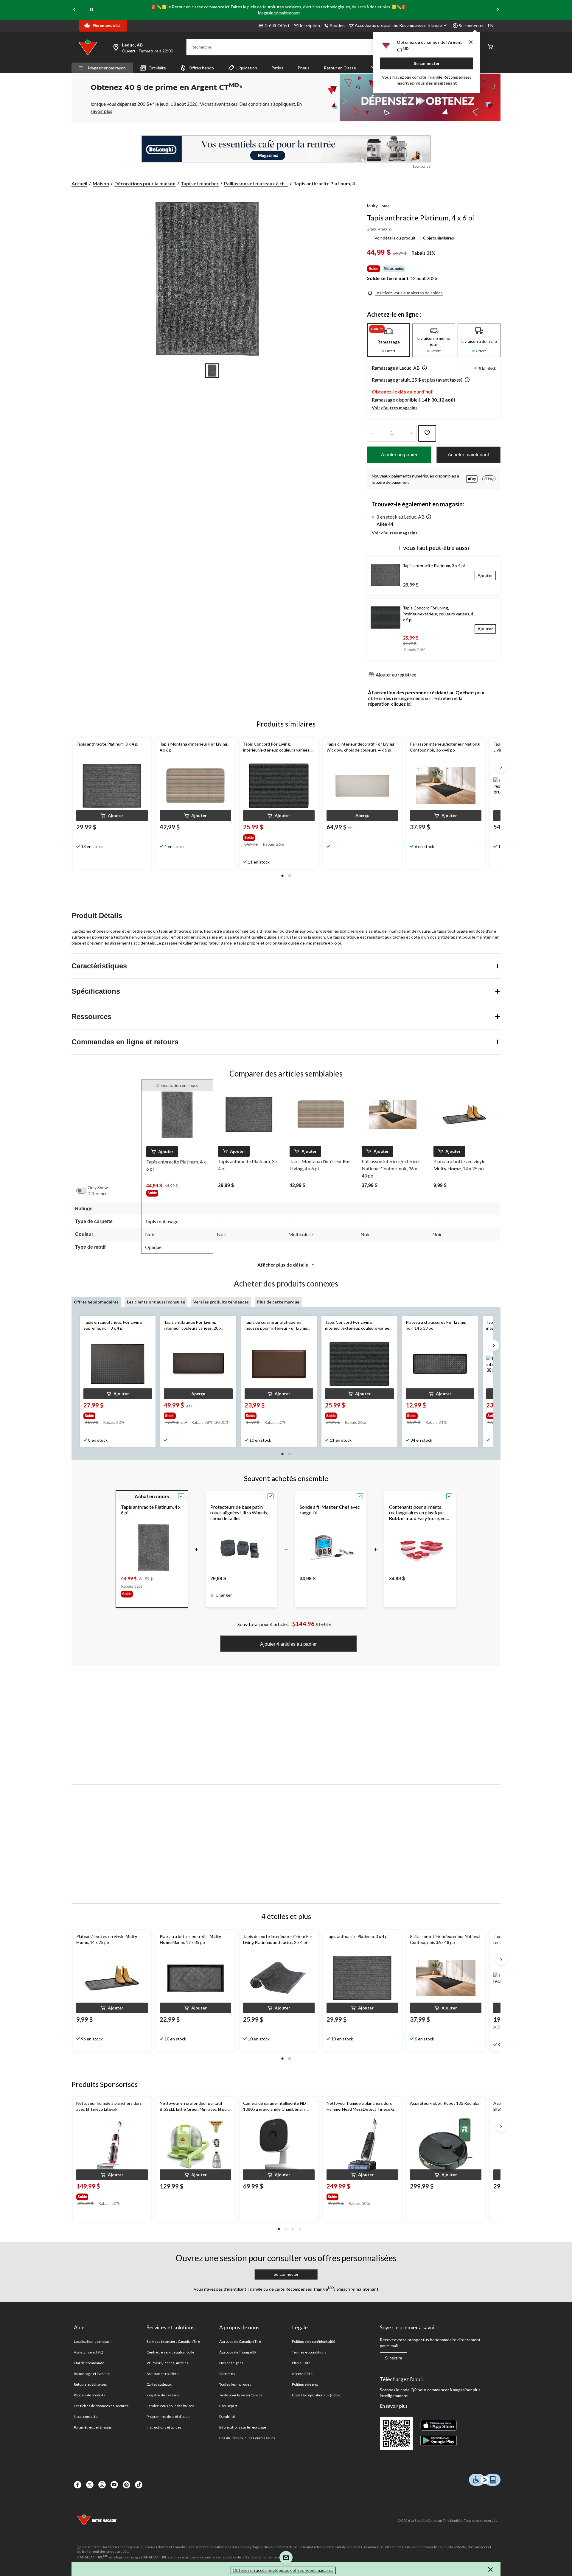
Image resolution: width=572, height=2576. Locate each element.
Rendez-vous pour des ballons (171, 2406)
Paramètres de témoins (93, 2427)
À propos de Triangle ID (237, 2352)
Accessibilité (302, 2374)
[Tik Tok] (139, 2485)
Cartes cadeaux (159, 2384)
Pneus (304, 68)
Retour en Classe (340, 68)
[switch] (84, 1191)
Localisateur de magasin (93, 2341)
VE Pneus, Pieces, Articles (167, 2363)
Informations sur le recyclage (243, 2427)
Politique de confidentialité (314, 2341)
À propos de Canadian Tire (240, 2341)
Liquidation (247, 68)
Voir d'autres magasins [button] (395, 408)
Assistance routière (163, 2374)
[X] (90, 2485)
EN (491, 25)
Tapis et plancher (200, 183)
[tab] (388, 340)
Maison (101, 183)
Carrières (227, 2374)
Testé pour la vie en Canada (241, 2395)
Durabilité (227, 2416)
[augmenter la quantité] (373, 433)
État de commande (89, 2363)
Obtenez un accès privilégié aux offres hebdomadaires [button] (283, 2570)
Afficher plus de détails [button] (283, 1265)
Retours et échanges (90, 2384)
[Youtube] (114, 2485)
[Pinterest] (126, 2485)
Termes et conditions (309, 2352)
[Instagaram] (102, 2485)
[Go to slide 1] (212, 371)
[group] (274, 836)
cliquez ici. (402, 704)
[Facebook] (78, 2485)
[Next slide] (498, 10)
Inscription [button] (310, 25)
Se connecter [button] (471, 25)
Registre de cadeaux (163, 2395)
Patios (277, 68)
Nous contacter (86, 2416)
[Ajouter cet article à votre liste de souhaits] (427, 433)
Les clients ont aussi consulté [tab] (156, 1302)
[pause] (91, 10)
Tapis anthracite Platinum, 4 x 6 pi (421, 218)
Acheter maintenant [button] (468, 455)
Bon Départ (228, 2406)
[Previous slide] (74, 10)
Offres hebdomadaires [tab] (96, 1302)
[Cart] (490, 47)
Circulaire (157, 68)
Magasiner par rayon (107, 68)
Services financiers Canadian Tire (173, 2341)
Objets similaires (439, 238)
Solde (374, 269)
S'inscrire (394, 2358)
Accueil (79, 183)
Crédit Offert (277, 25)
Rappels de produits (90, 2395)
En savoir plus (394, 2406)
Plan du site (301, 2363)
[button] (423, 368)
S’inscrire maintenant (357, 2289)
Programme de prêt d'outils (168, 2416)
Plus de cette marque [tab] (278, 1302)
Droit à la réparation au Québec (317, 2395)
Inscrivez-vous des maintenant (427, 83)
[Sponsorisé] (286, 149)
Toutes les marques (235, 2384)
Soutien (337, 25)
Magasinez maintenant (279, 13)
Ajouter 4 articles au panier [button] (288, 1644)
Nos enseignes (231, 2363)
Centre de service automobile (170, 2352)
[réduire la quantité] (411, 433)
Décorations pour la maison (145, 183)
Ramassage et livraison (92, 2374)
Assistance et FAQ (89, 2352)
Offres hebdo (201, 68)
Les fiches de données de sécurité (101, 2406)
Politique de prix (305, 2384)
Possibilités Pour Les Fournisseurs (247, 2438)
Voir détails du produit (395, 238)
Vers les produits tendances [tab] (221, 1302)
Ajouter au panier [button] (399, 455)
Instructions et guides (164, 2427)
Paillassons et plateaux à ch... (256, 183)
